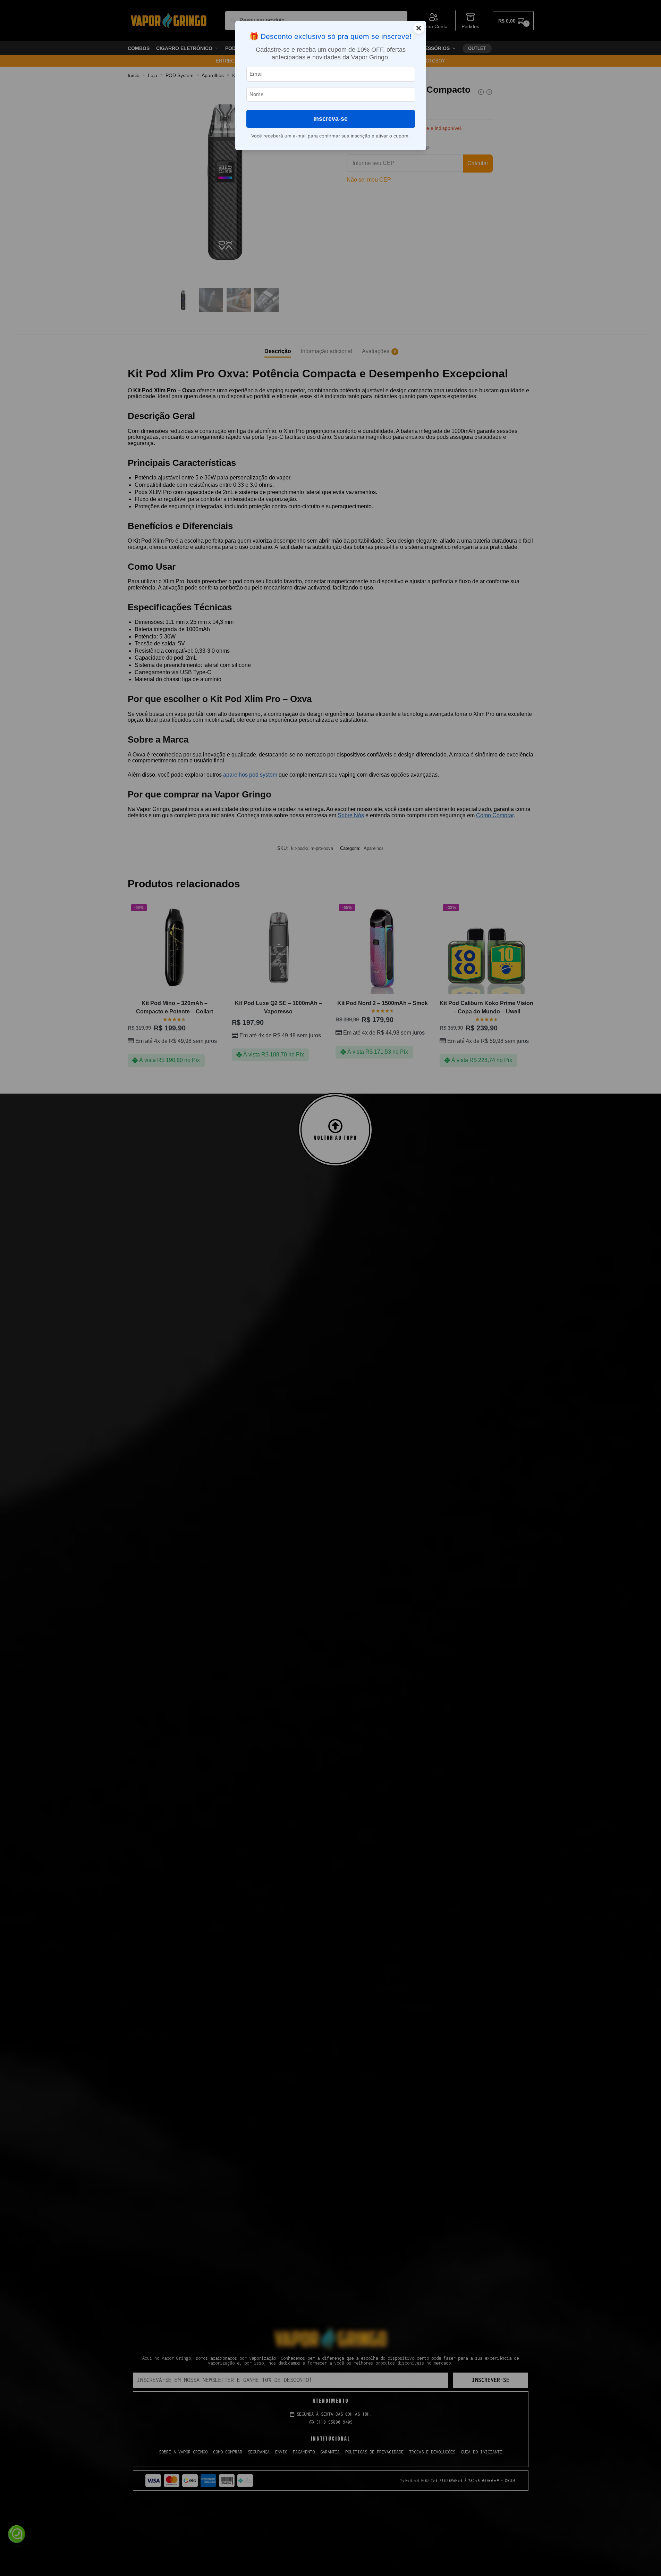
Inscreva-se (330, 119)
